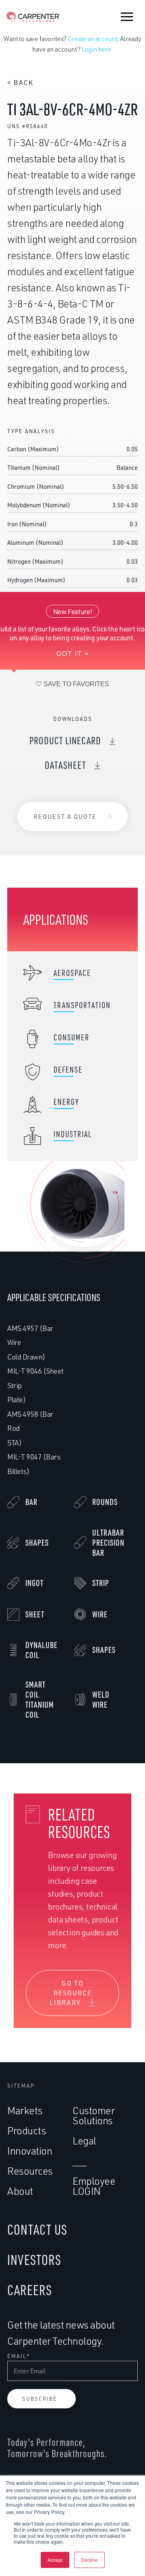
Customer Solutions (93, 2115)
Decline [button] (89, 2560)
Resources (30, 2171)
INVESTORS (34, 2259)
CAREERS (30, 2290)
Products (27, 2131)
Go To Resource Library (71, 1993)
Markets (25, 2110)
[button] (127, 17)
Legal (84, 2141)
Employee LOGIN (94, 2186)
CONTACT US (37, 2229)
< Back (20, 83)
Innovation (30, 2151)
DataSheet (65, 765)
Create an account (92, 39)
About (20, 2191)
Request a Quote (65, 817)
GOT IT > (73, 654)
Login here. (97, 49)
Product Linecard (65, 740)
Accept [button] (55, 2560)
